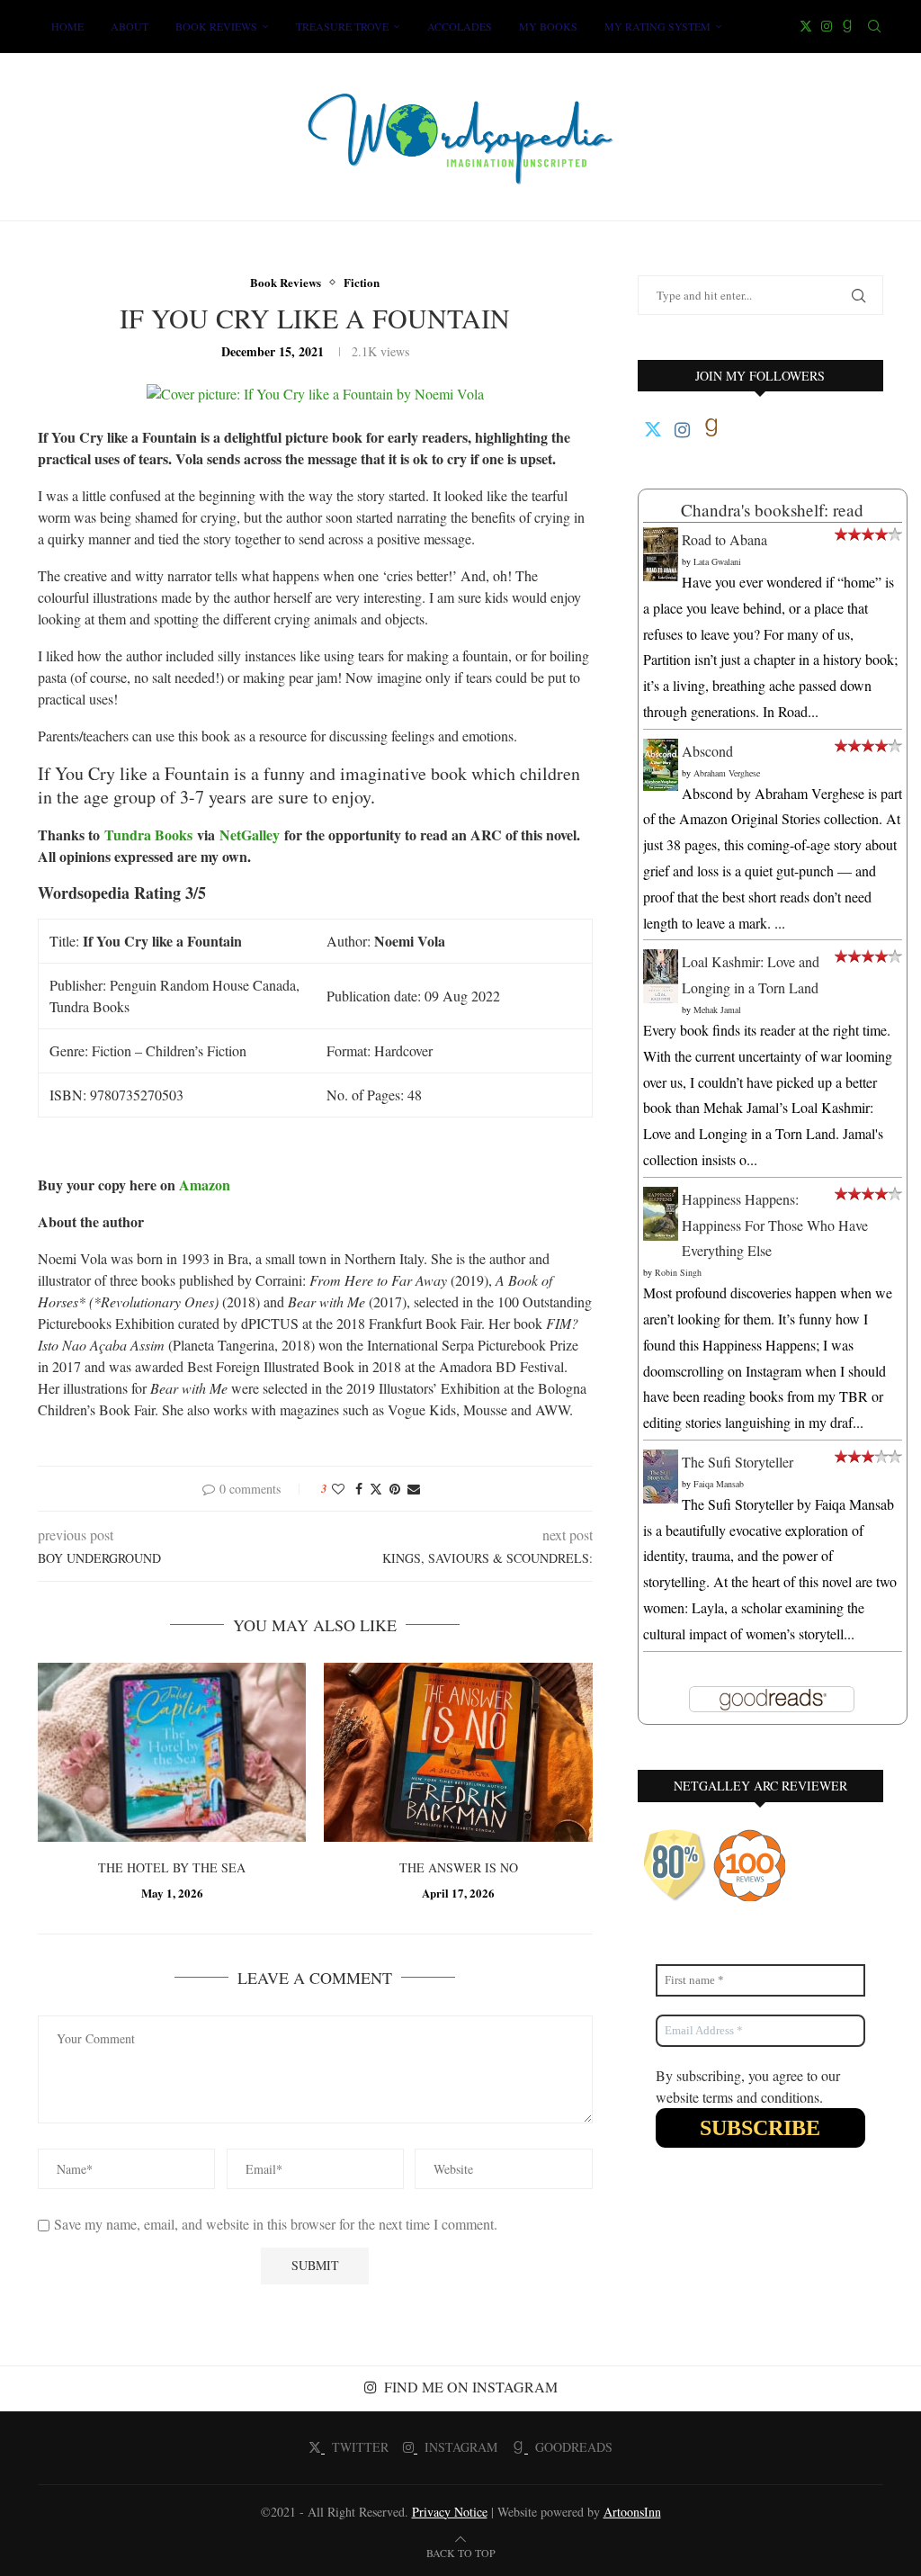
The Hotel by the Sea (172, 1867)
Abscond (707, 751)
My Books (548, 26)
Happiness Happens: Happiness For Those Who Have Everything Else (775, 1225)
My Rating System (657, 26)
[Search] (874, 26)
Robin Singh (678, 1272)
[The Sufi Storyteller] (661, 1462)
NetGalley (250, 835)
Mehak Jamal (717, 1010)
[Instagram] (827, 26)
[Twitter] (806, 26)
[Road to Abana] (661, 539)
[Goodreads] (847, 26)
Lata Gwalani (717, 561)
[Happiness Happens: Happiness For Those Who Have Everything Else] (661, 1199)
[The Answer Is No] (458, 1752)
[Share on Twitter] (376, 1489)
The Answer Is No (459, 1867)
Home (67, 26)
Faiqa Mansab (719, 1484)
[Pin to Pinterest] (395, 1489)
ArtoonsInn (632, 2512)
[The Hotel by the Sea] (172, 1752)
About (130, 26)
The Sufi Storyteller (738, 1462)
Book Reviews (216, 26)
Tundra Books (148, 835)
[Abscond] (661, 751)
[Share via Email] (414, 1489)
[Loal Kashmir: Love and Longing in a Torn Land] (661, 961)
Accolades (460, 26)
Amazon (205, 1185)
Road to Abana (724, 539)
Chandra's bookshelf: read (772, 510)
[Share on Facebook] (359, 1489)
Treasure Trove (342, 26)
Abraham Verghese (727, 773)
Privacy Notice (450, 2512)
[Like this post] (338, 1489)
